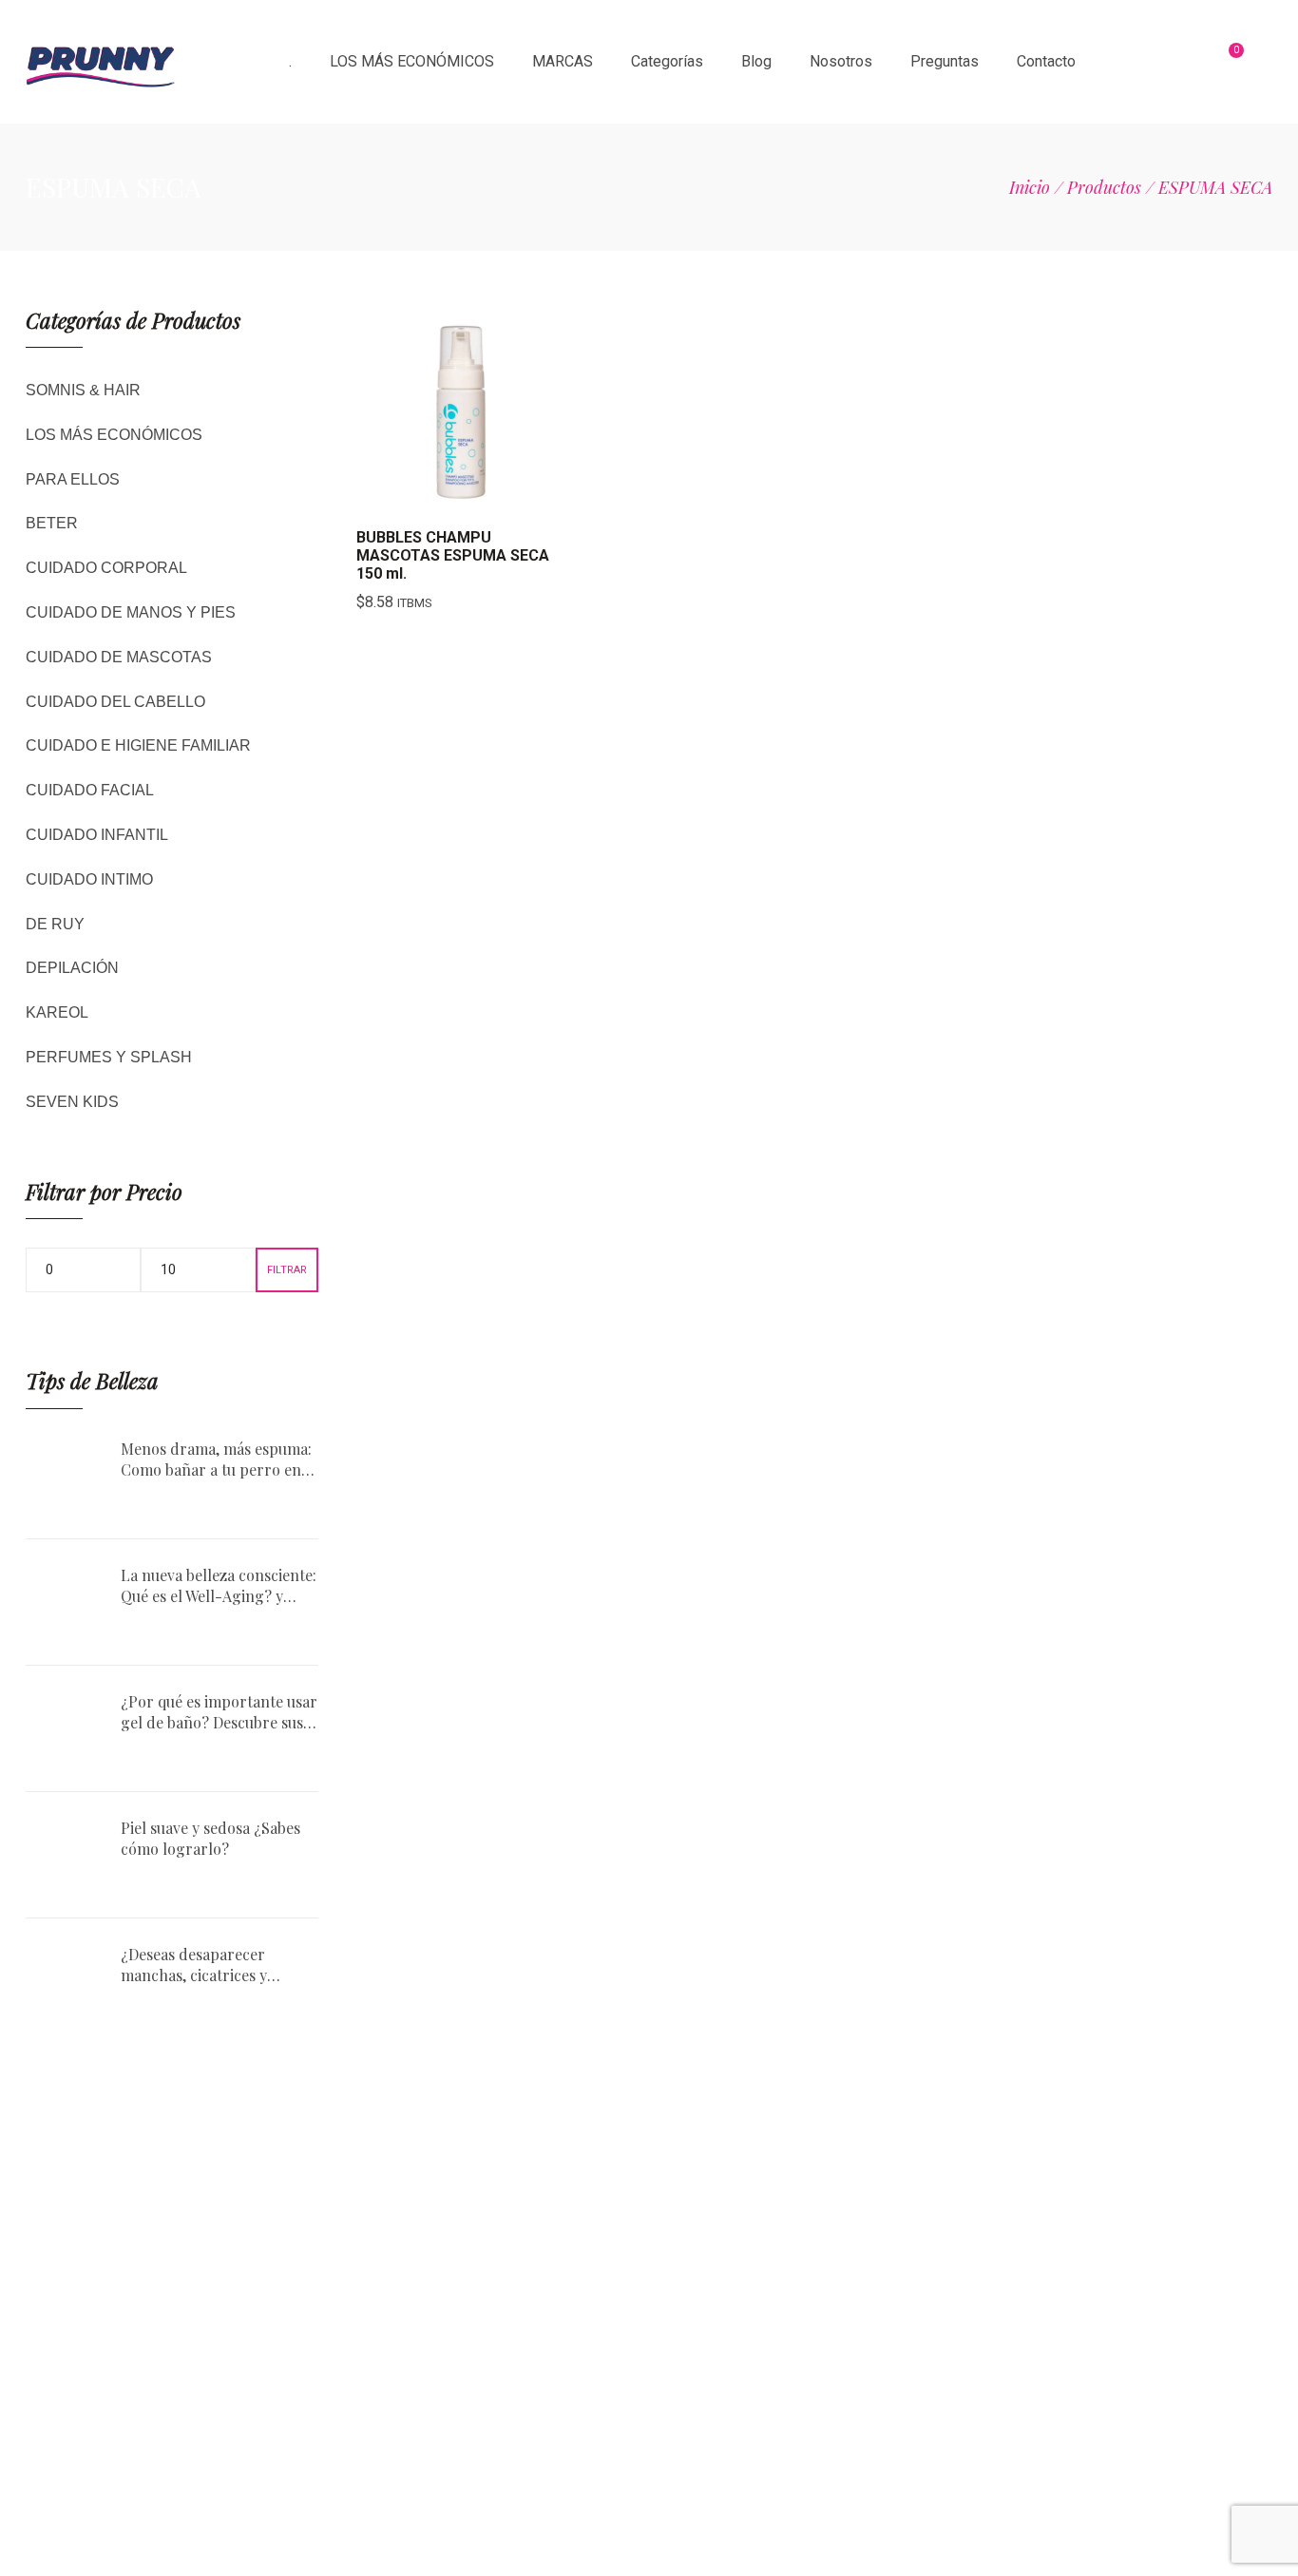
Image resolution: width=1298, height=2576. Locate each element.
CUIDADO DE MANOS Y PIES (131, 612)
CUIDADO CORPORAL (106, 568)
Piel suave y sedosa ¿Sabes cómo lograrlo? (210, 1838)
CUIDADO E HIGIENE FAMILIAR (138, 745)
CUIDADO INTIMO (89, 879)
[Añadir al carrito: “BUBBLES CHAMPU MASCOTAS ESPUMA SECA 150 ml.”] (412, 496)
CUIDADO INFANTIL (97, 835)
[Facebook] (1070, 2422)
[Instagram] (1018, 2422)
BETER (52, 523)
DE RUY (55, 924)
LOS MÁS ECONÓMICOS (114, 435)
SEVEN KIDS (72, 1102)
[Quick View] (460, 496)
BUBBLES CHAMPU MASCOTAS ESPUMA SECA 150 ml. (453, 555)
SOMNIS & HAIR (83, 390)
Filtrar (287, 1270)
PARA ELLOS (73, 479)
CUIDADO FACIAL (90, 790)
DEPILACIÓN (72, 968)
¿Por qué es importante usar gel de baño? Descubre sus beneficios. (219, 1713)
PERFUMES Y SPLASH (109, 1057)
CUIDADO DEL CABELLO (115, 702)
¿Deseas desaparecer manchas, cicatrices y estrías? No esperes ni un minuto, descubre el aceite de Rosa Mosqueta (211, 1965)
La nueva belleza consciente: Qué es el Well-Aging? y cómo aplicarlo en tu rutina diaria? (219, 1586)
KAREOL (57, 1012)
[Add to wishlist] (507, 496)
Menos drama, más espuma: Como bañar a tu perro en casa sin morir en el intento (216, 1460)
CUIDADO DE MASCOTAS (119, 657)
